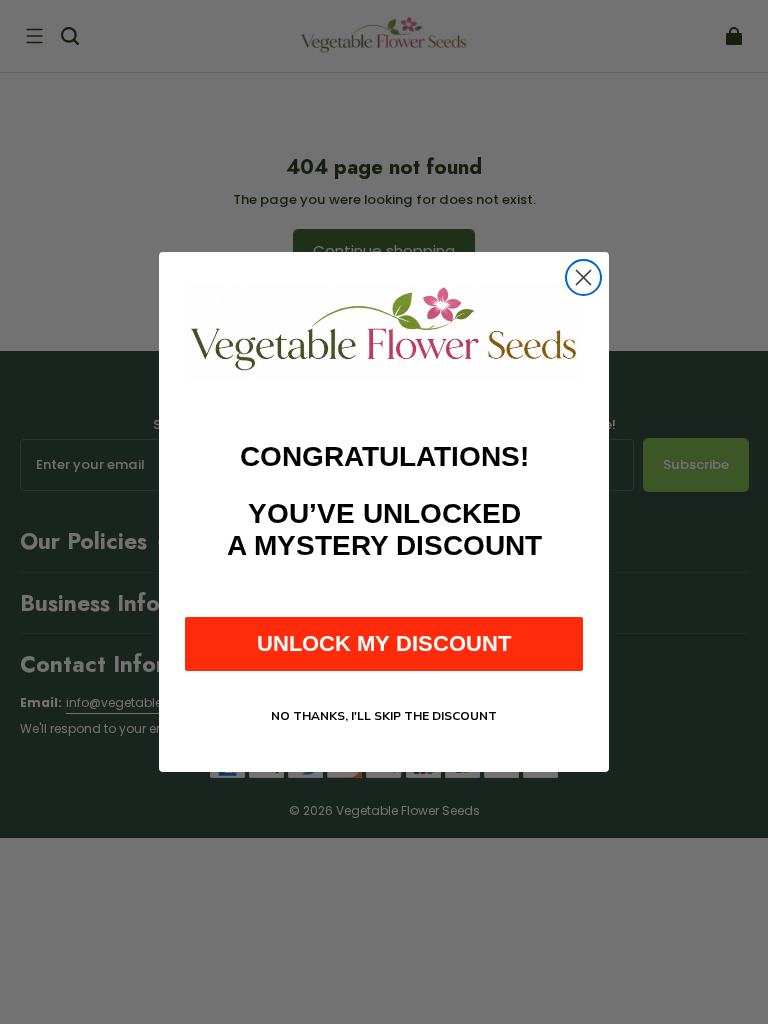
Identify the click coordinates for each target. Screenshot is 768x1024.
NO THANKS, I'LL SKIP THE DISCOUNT (384, 716)
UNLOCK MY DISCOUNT (384, 643)
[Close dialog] (583, 277)
